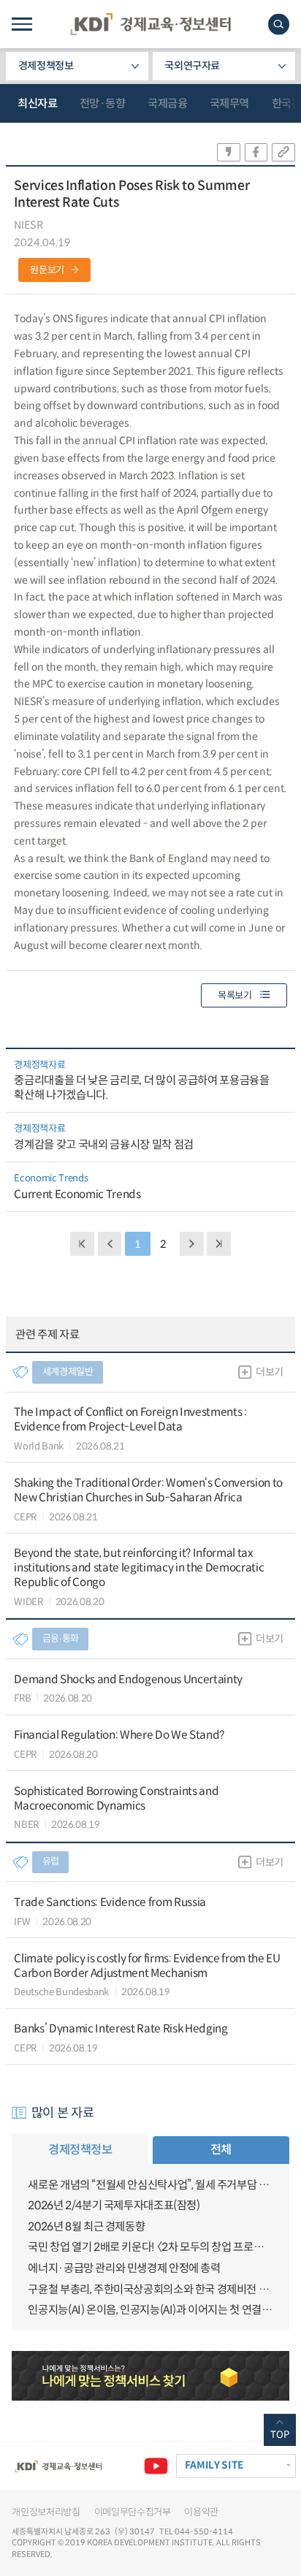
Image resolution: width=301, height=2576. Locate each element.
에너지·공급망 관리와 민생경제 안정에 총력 (124, 2268)
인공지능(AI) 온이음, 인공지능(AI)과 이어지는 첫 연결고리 (150, 2310)
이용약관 (201, 2512)
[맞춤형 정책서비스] (150, 2376)
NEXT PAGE (219, 1244)
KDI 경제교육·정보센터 (150, 24)
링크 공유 (283, 152)
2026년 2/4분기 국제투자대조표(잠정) (114, 2205)
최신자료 (37, 103)
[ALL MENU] (22, 24)
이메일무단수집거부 (133, 2512)
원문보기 (47, 270)
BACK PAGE (82, 1244)
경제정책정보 (46, 66)
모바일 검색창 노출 (279, 24)
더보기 (270, 1372)
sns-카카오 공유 (229, 152)
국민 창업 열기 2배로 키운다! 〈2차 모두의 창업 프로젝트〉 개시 (150, 2247)
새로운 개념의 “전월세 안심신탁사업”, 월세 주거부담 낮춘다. (150, 2185)
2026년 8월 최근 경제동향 (86, 2226)
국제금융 (167, 103)
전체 (221, 2150)
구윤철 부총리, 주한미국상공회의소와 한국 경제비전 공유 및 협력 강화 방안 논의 (150, 2289)
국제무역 (229, 103)
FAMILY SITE (214, 2465)
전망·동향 (103, 103)
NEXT (192, 1244)
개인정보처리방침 (46, 2512)
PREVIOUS (110, 1244)
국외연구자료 (192, 66)
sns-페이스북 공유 (256, 152)
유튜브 (156, 2466)
